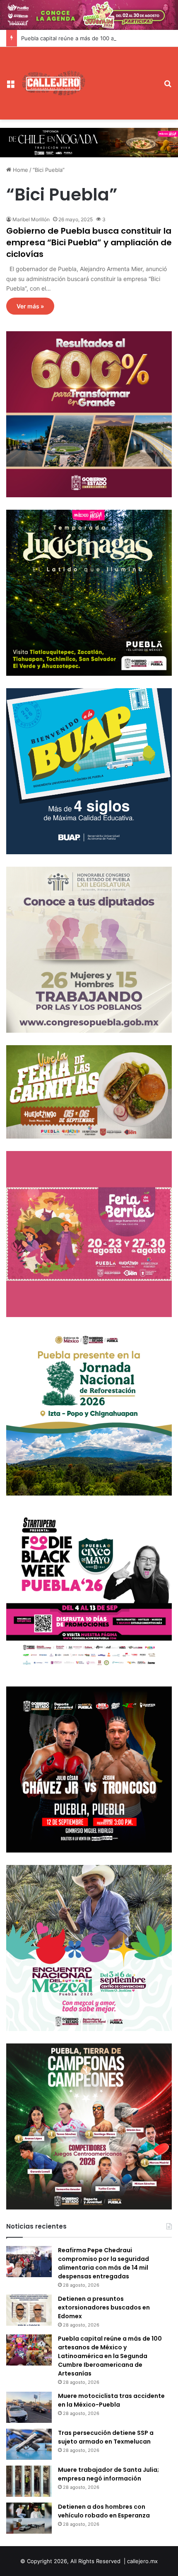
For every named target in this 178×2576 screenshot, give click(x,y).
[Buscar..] (168, 86)
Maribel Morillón (31, 219)
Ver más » (30, 306)
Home (20, 170)
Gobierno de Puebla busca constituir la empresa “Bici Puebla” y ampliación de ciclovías (89, 242)
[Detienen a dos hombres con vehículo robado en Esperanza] (29, 2518)
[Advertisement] (122, 77)
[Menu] (10, 86)
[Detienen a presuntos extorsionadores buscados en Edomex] (29, 2310)
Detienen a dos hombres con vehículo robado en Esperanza (104, 2511)
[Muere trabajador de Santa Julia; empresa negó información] (29, 2481)
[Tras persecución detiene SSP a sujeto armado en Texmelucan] (29, 2444)
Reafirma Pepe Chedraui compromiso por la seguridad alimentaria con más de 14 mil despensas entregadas (103, 2263)
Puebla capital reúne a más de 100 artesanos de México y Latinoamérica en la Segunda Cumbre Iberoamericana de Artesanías (110, 2356)
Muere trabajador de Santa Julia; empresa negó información (108, 2474)
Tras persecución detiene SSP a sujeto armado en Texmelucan (106, 2437)
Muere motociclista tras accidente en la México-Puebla (111, 2400)
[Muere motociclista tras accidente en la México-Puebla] (29, 2407)
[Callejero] (54, 83)
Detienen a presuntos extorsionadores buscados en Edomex (104, 2307)
